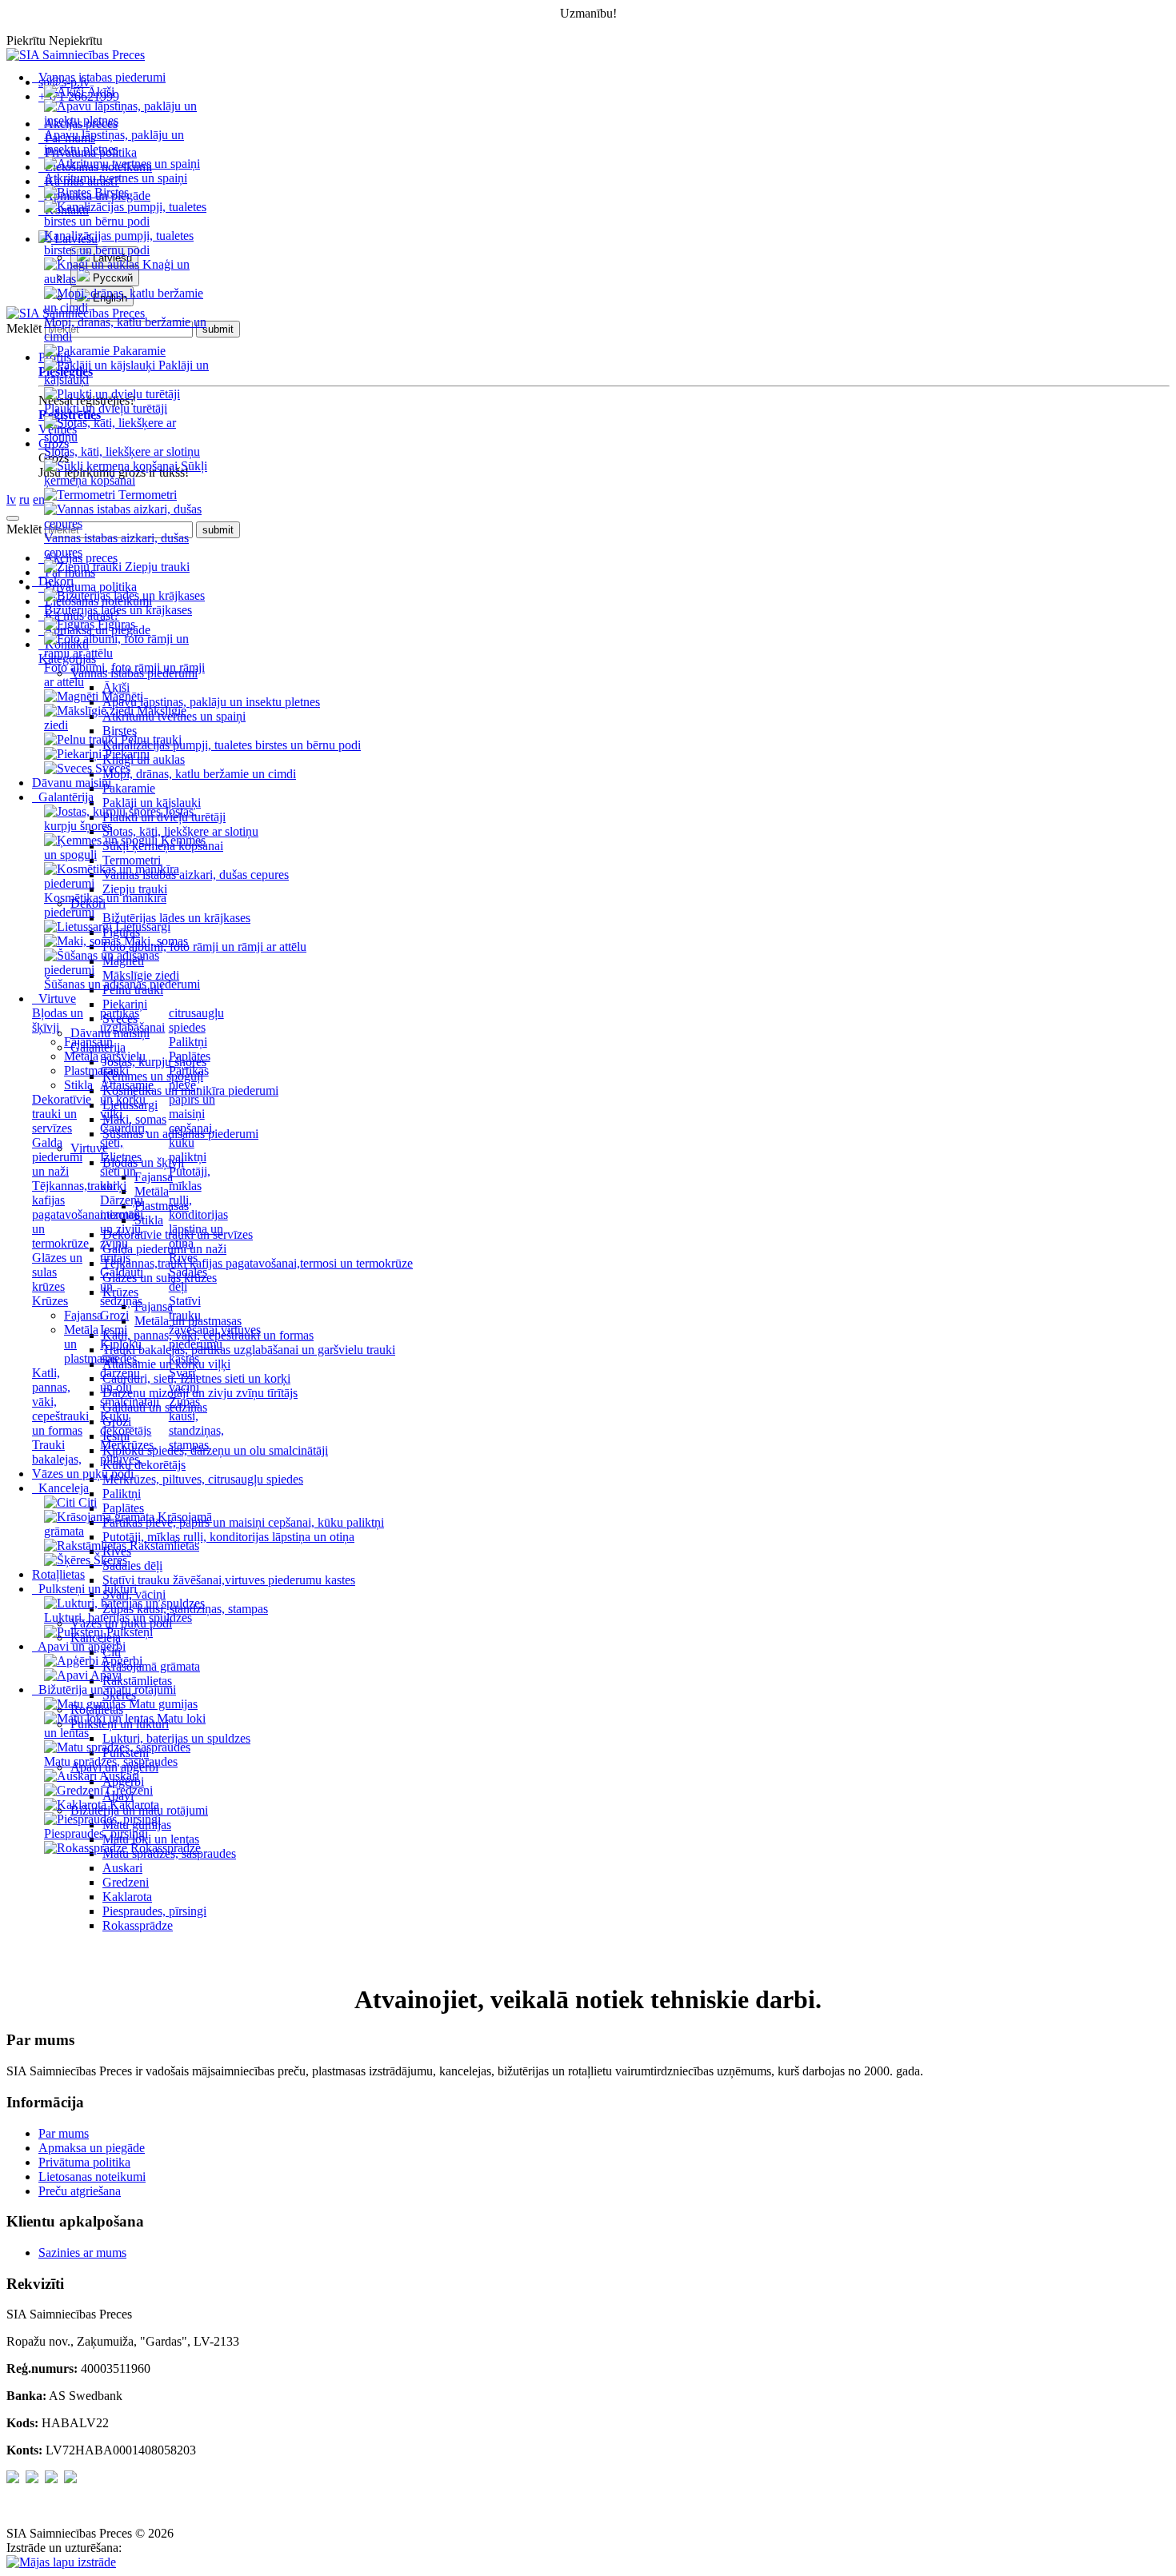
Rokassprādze (138, 1925)
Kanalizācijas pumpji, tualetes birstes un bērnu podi (232, 745)
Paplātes (190, 1056)
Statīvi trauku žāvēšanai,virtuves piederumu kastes (215, 1330)
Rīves (183, 1258)
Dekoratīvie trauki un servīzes (62, 1114)
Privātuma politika (84, 2162)
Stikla (78, 1085)
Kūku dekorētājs (126, 1423)
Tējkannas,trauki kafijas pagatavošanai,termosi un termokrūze (88, 1214)
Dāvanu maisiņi (72, 783)
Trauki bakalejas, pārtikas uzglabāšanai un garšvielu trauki (249, 1350)
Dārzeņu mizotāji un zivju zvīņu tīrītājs (122, 1229)
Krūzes (50, 1301)
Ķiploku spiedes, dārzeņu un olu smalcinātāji (130, 1373)
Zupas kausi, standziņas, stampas (196, 1423)
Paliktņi (188, 1042)
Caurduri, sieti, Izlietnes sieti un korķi (124, 1157)
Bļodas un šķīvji (58, 1020)
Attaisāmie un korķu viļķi (127, 1099)
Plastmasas (91, 1070)
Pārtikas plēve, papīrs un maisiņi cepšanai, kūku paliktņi (192, 1114)
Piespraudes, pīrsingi (154, 1911)
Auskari (122, 1868)
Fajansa (83, 1042)
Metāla (81, 1056)
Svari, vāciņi (184, 1380)
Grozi (114, 1315)
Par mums (64, 2133)
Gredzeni (126, 1882)
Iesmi (114, 1330)
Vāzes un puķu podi (83, 1474)
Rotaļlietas (58, 1574)
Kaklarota (127, 1897)
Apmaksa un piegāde (92, 2148)
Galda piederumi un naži (57, 1157)
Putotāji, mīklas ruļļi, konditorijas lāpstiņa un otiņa (198, 1207)
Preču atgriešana (80, 2191)
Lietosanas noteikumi (92, 2177)
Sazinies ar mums (82, 2253)
